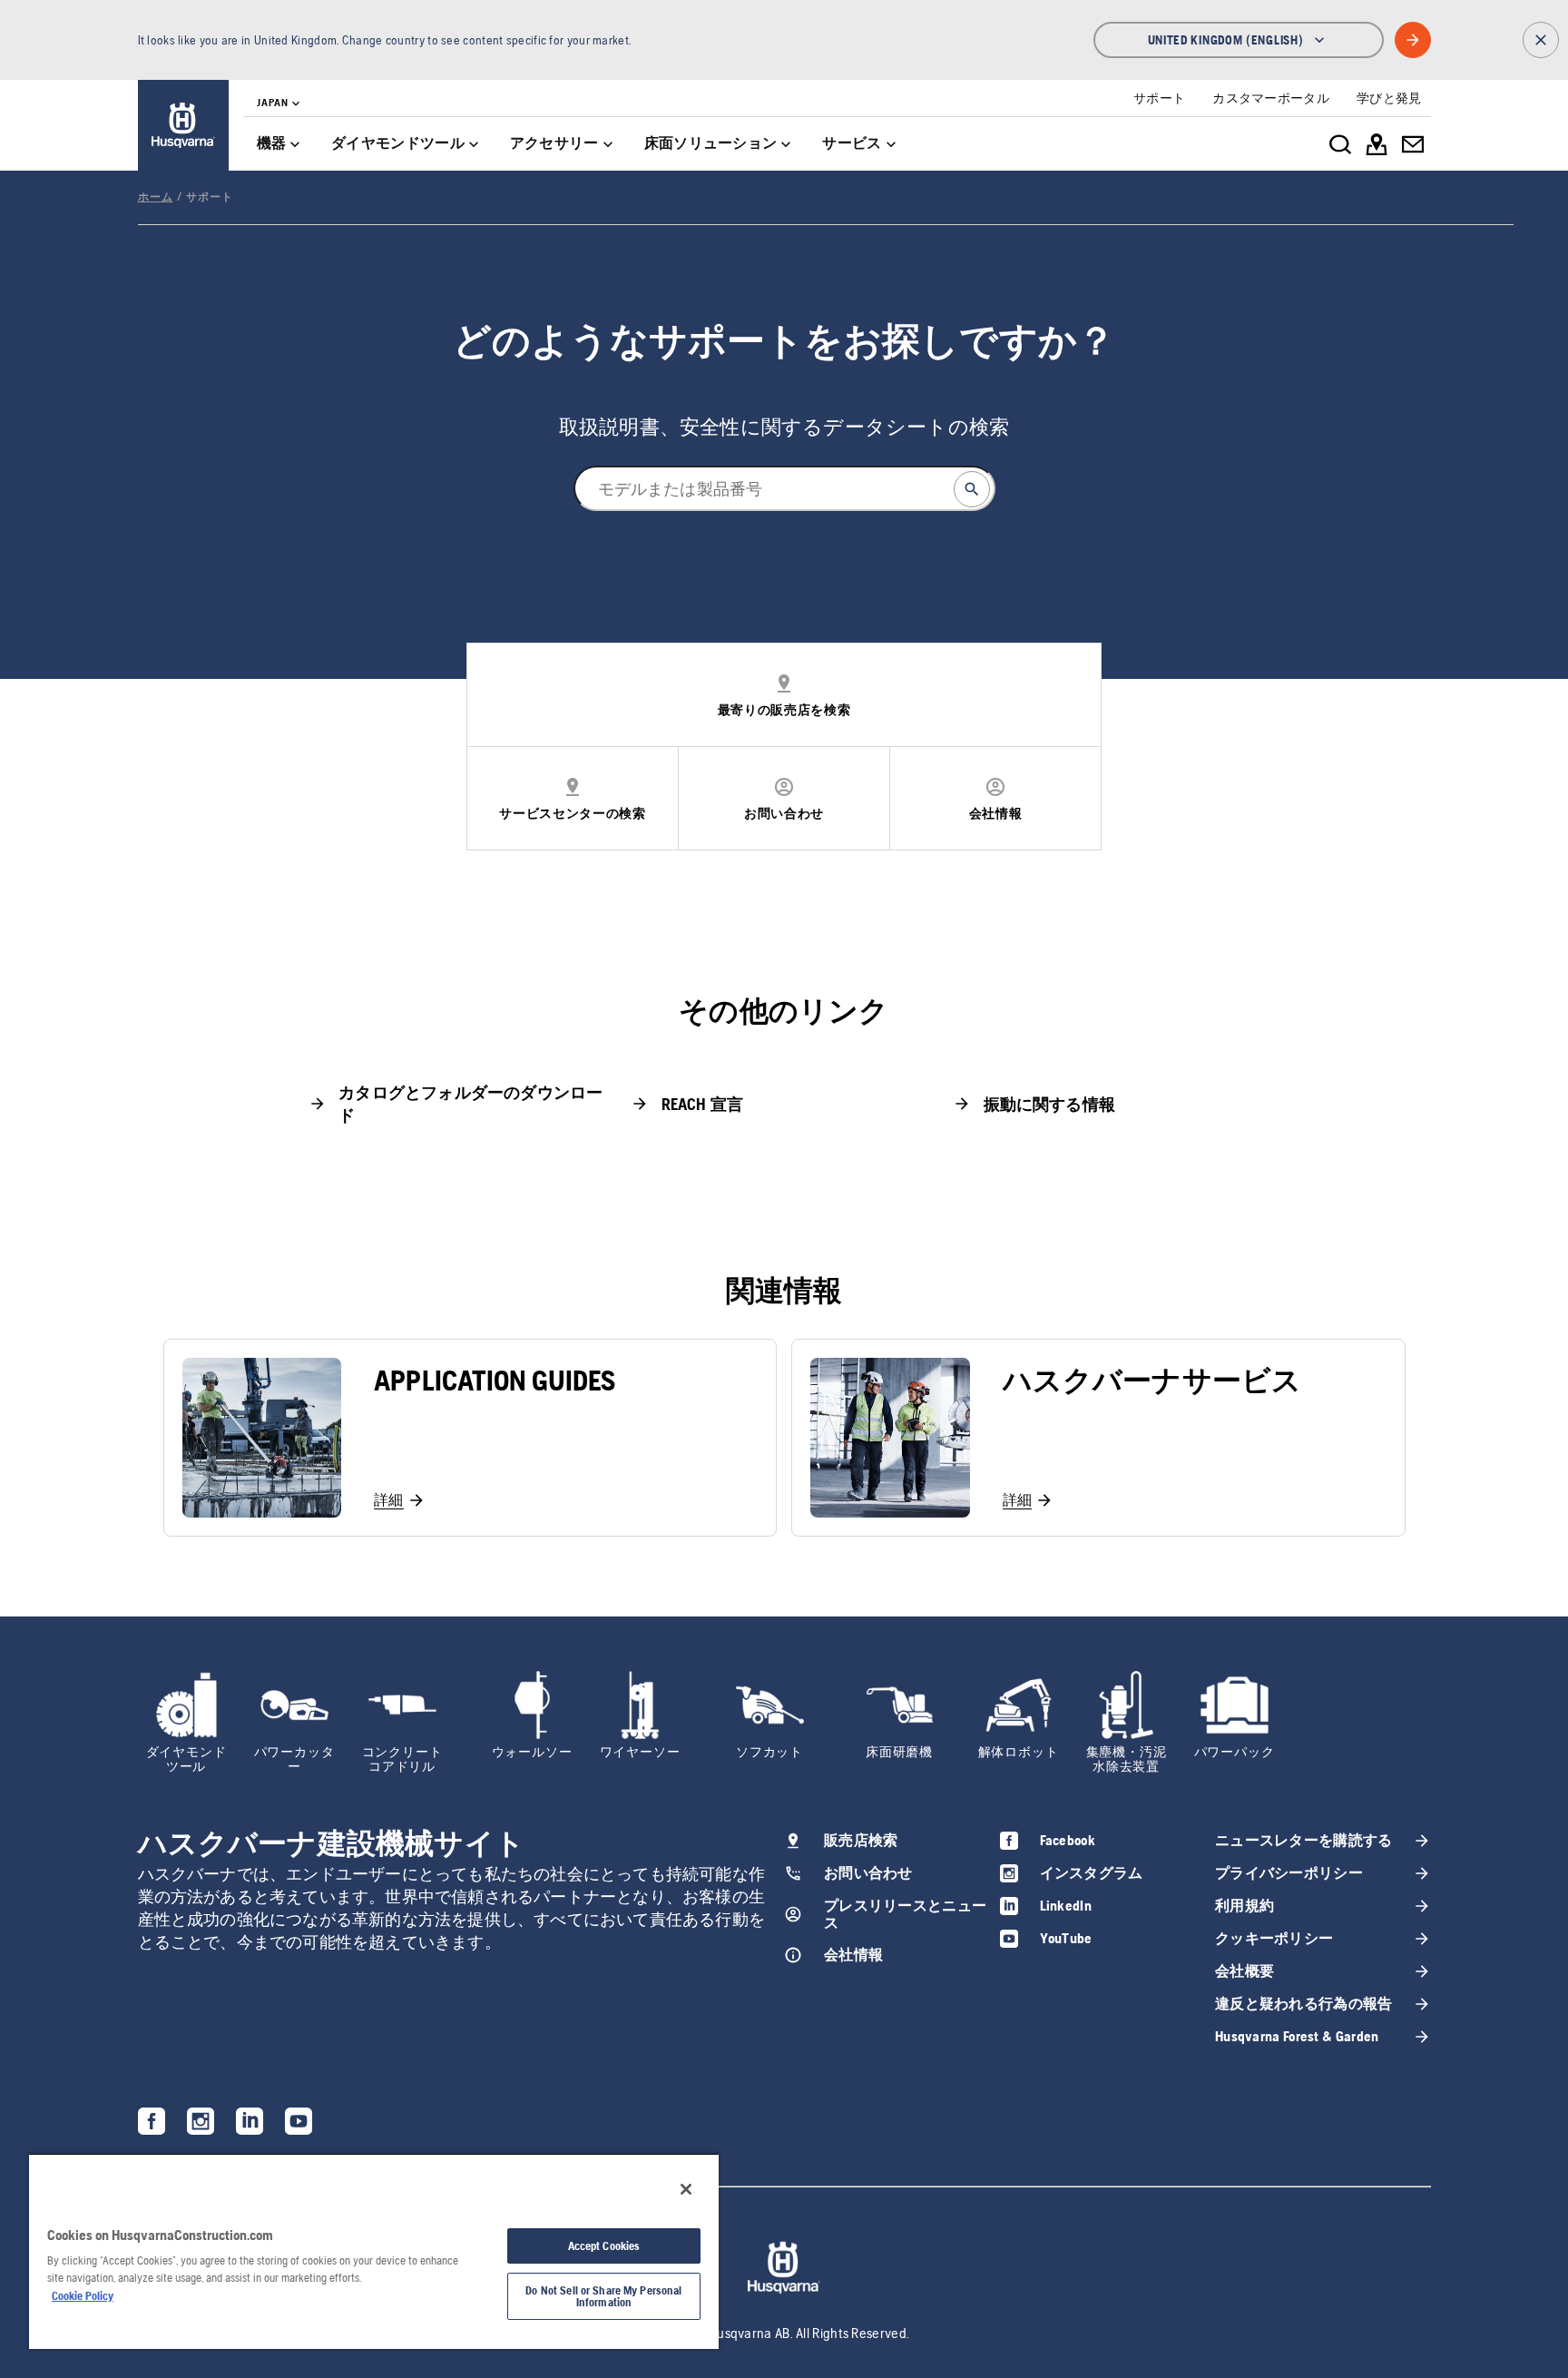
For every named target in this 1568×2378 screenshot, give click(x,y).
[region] (374, 2251)
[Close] (686, 2189)
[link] (183, 125)
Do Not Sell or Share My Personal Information (603, 2296)
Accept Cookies (604, 2246)
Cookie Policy (83, 2296)
